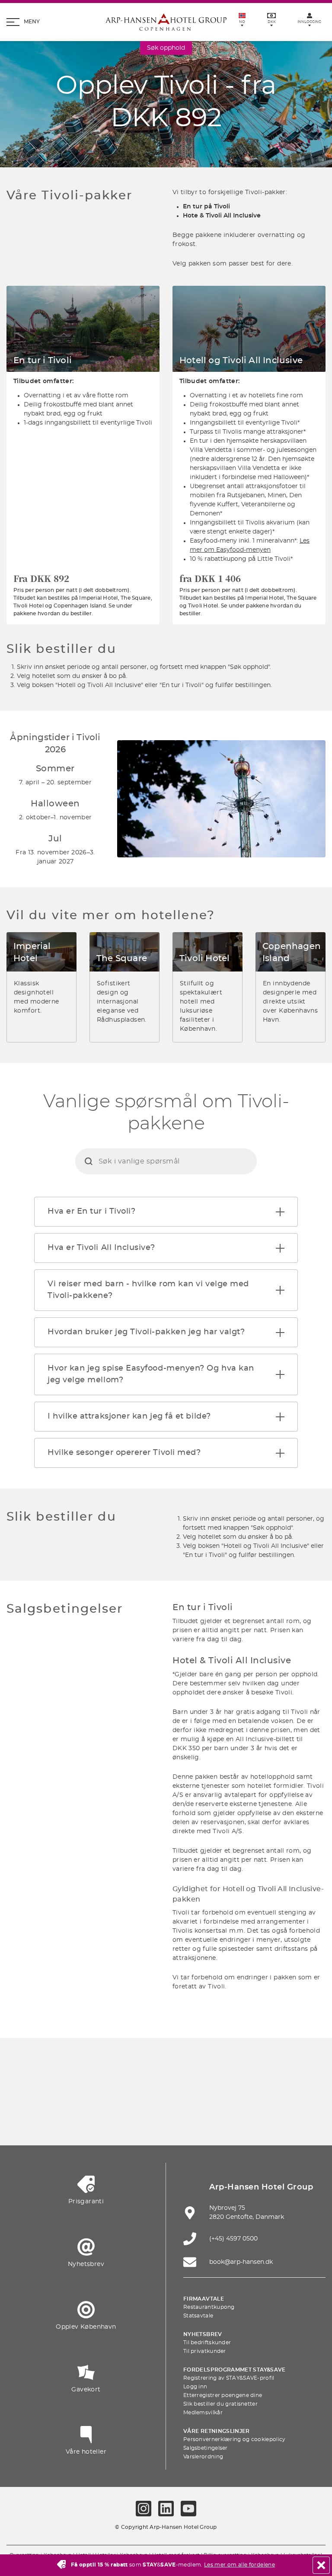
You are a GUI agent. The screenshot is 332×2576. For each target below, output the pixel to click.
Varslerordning (203, 2457)
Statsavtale (198, 2316)
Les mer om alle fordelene (239, 2565)
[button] (280, 1212)
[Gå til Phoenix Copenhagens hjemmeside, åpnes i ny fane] (64, 2095)
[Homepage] (166, 22)
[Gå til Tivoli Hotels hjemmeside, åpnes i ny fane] (268, 2095)
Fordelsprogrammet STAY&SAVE (235, 2370)
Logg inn (195, 2387)
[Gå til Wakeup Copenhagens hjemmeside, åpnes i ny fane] (166, 2121)
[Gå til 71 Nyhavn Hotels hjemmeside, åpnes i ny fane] (105, 2095)
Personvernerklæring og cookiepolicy (235, 2439)
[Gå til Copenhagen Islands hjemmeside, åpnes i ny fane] (85, 2121)
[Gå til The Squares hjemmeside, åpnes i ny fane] (227, 2095)
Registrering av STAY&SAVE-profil (229, 2378)
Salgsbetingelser (206, 2448)
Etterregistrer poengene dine (223, 2395)
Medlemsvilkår (203, 2413)
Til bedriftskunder (207, 2343)
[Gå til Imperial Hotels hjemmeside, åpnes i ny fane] (186, 2095)
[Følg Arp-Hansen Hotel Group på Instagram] (144, 2509)
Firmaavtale (204, 2299)
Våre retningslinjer (217, 2431)
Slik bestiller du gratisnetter (220, 2404)
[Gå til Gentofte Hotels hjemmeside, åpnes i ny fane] (125, 2121)
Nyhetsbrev (203, 2334)
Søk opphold (166, 48)
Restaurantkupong (209, 2307)
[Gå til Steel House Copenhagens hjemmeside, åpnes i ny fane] (207, 2121)
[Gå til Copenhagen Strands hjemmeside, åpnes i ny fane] (146, 2095)
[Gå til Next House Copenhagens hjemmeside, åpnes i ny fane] (247, 2121)
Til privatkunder (205, 2351)
